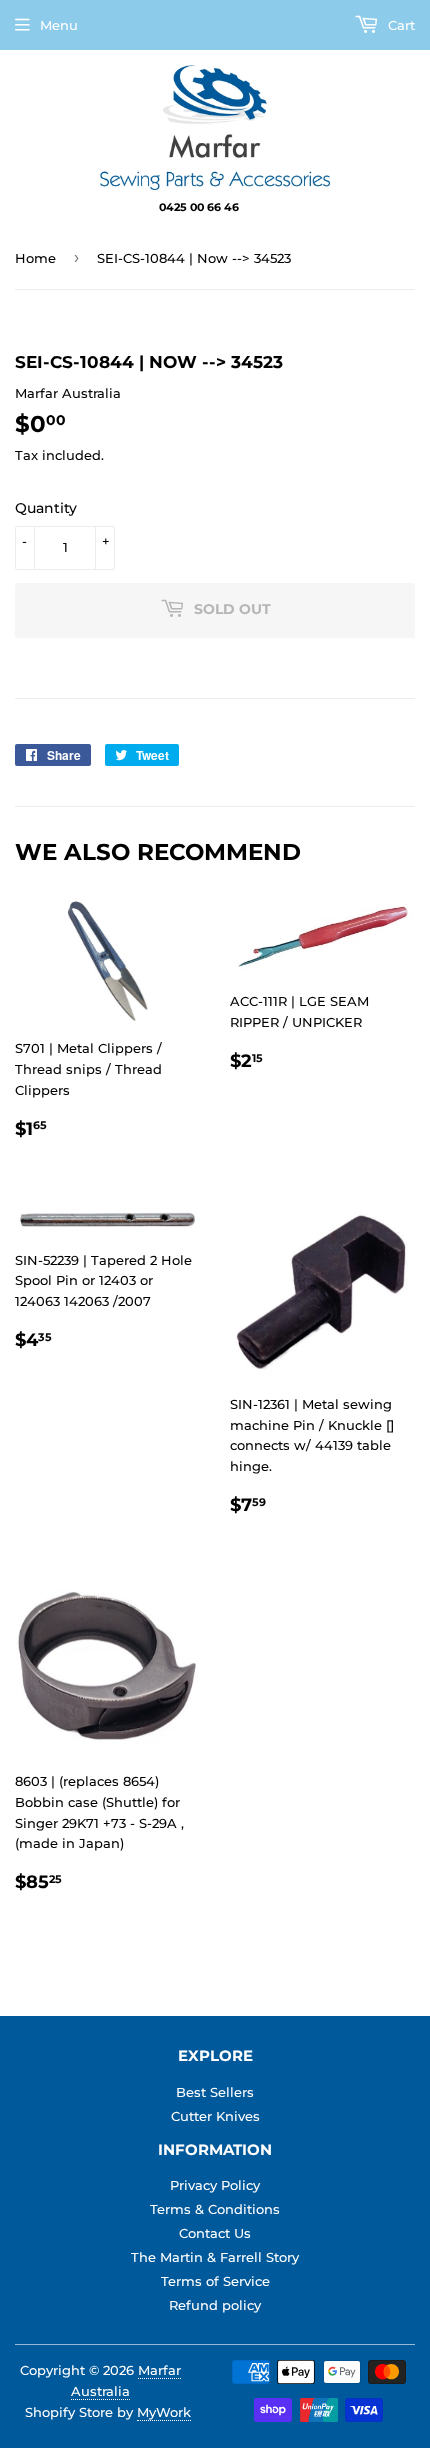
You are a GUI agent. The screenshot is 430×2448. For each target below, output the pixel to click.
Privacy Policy (215, 2185)
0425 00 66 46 (200, 207)
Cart (399, 25)
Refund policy (215, 2305)
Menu (59, 25)
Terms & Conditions (215, 2209)
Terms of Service (215, 2281)
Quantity (46, 508)
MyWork (164, 2412)
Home (35, 258)
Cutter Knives (215, 2116)
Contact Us (215, 2233)
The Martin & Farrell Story (215, 2257)
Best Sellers (215, 2092)
